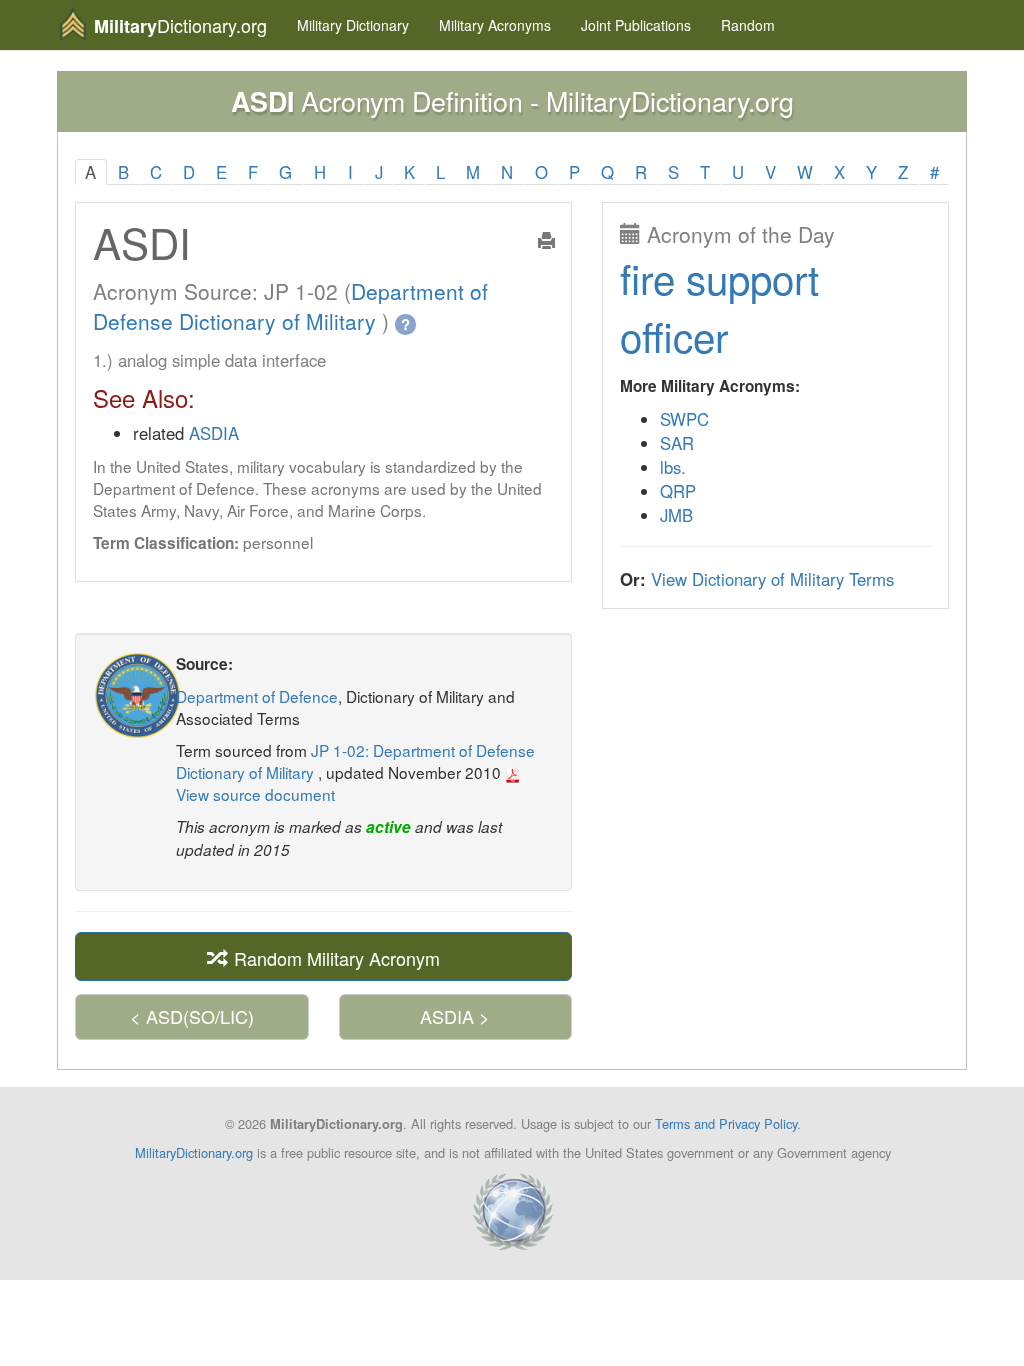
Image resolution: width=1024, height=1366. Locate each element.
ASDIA (214, 433)
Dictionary (353, 25)
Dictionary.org (180, 25)
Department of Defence (257, 696)
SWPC (684, 419)
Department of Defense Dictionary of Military (290, 306)
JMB (676, 515)
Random (748, 25)
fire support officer (719, 306)
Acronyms (495, 25)
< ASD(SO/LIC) (192, 1016)
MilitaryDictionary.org (194, 1152)
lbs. (673, 467)
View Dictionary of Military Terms (772, 579)
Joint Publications (636, 25)
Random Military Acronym (334, 958)
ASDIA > (455, 1016)
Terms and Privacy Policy (726, 1123)
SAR (677, 443)
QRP (678, 491)
